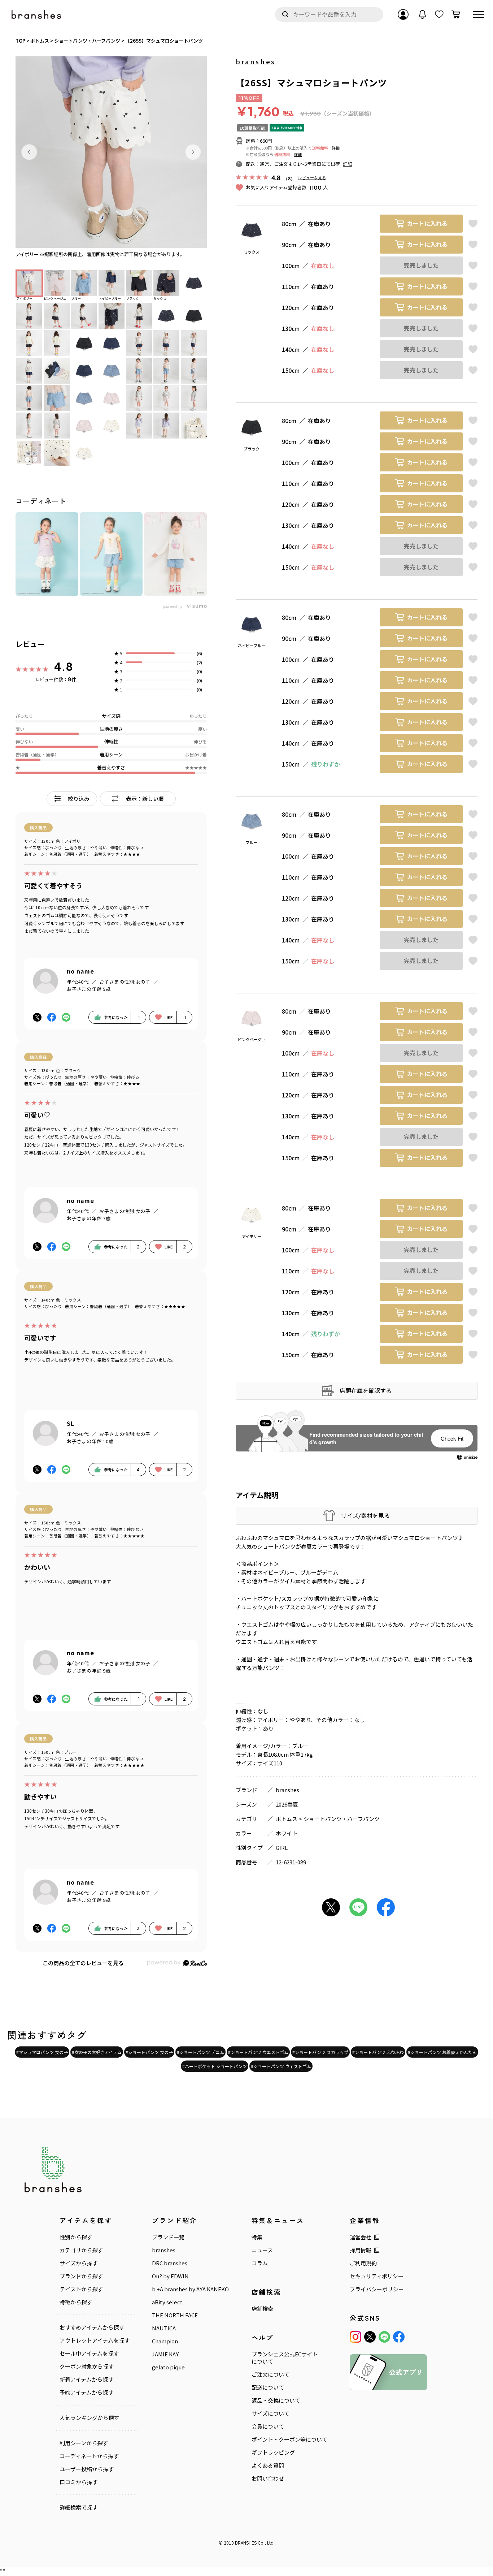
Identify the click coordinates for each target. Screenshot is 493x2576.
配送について (268, 2387)
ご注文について (271, 2374)
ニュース (262, 2250)
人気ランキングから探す (89, 2418)
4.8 (64, 666)
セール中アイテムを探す (89, 2353)
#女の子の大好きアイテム (97, 2052)
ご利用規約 (363, 2263)
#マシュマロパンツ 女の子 (42, 2052)
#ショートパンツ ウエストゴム (258, 2052)
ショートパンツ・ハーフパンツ (342, 1819)
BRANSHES (246, 2543)
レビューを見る (312, 178)
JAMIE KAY (165, 2354)
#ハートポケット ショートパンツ (215, 2066)
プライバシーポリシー (377, 2289)
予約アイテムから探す (86, 2392)
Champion (165, 2341)
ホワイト (287, 1833)
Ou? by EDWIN (170, 2276)
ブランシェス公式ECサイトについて (285, 2358)
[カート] (456, 14)
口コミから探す (78, 2482)
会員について (268, 2426)
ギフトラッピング (273, 2452)
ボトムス (287, 1819)
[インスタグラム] (355, 2337)
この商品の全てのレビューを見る (83, 1963)
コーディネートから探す (89, 2456)
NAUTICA (164, 2328)
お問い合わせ (268, 2478)
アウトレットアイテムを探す (95, 2340)
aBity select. (168, 2302)
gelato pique (168, 2367)
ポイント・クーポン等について (289, 2439)
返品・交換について (276, 2400)
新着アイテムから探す (86, 2379)
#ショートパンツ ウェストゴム (281, 2066)
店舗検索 (262, 2309)
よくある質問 (268, 2465)
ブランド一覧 (168, 2237)
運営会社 (361, 2237)
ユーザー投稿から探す (87, 2469)
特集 (257, 2237)
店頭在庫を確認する (366, 1390)
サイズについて (271, 2413)
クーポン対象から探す (87, 2366)
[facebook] (399, 2337)
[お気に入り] (439, 14)
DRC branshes (170, 2263)
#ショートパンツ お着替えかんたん (442, 2052)
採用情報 (361, 2250)
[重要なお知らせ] (423, 14)
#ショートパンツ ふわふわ (378, 2052)
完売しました (421, 265)
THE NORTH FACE (175, 2315)
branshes (256, 61)
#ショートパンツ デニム (200, 2052)
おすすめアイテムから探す (92, 2327)
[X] (370, 2337)
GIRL (282, 1848)
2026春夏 (287, 1804)
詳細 (336, 148)
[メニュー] (479, 14)
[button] (29, 152)
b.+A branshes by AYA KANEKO (190, 2289)
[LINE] (384, 2337)
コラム (260, 2263)
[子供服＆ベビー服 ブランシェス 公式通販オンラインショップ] (37, 15)
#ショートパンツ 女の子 (149, 2052)
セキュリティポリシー (377, 2276)
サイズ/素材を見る (365, 1516)
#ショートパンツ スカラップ (320, 2052)
